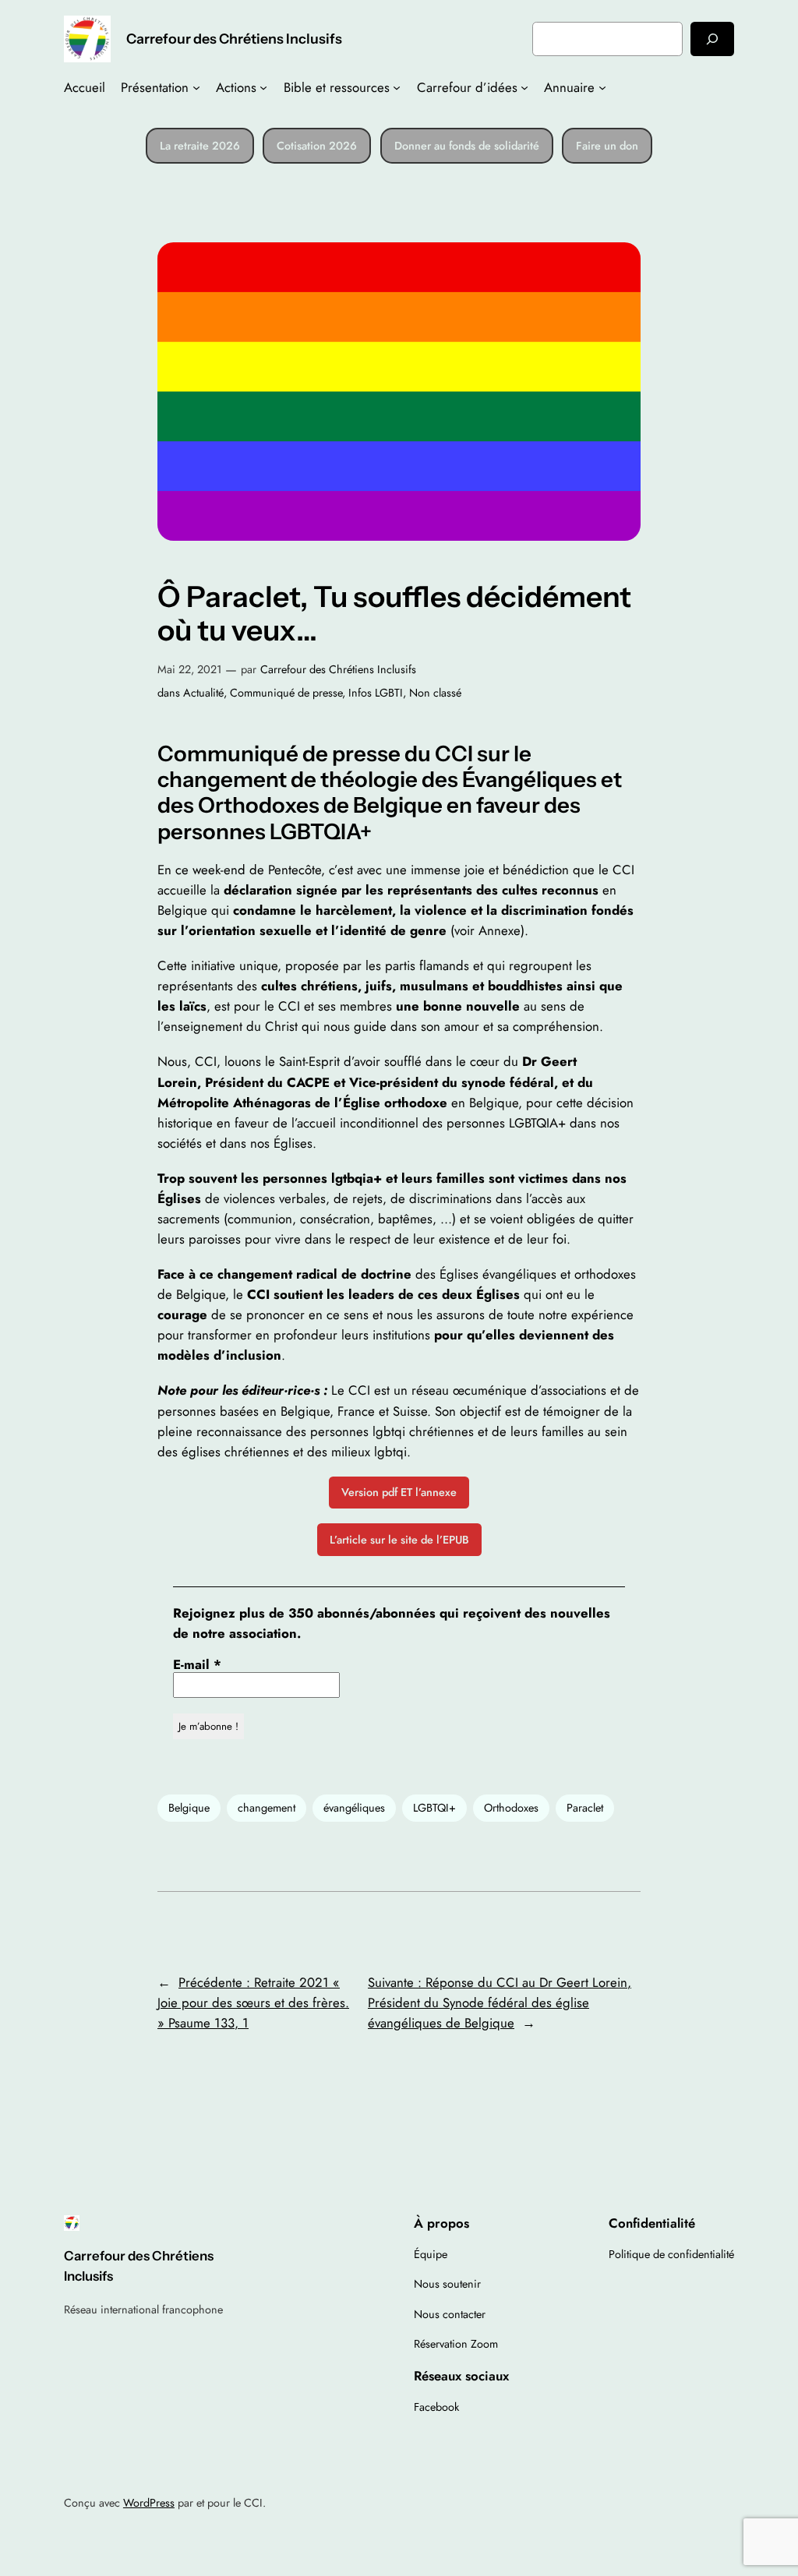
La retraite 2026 (200, 146)
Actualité (203, 693)
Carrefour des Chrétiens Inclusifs (234, 39)
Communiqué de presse (286, 693)
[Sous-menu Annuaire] (602, 87)
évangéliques (354, 1808)
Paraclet (585, 1808)
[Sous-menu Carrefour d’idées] (524, 87)
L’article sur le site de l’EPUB (399, 1540)
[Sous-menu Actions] (263, 87)
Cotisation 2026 (317, 146)
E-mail (197, 1664)
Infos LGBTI (376, 693)
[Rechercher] (712, 39)
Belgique (189, 1808)
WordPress (149, 2503)
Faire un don (607, 146)
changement (267, 1808)
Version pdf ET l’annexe (399, 1492)
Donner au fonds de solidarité (467, 146)
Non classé (435, 693)
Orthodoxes (511, 1808)
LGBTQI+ (434, 1808)
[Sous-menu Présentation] (196, 87)
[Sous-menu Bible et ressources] (397, 87)
